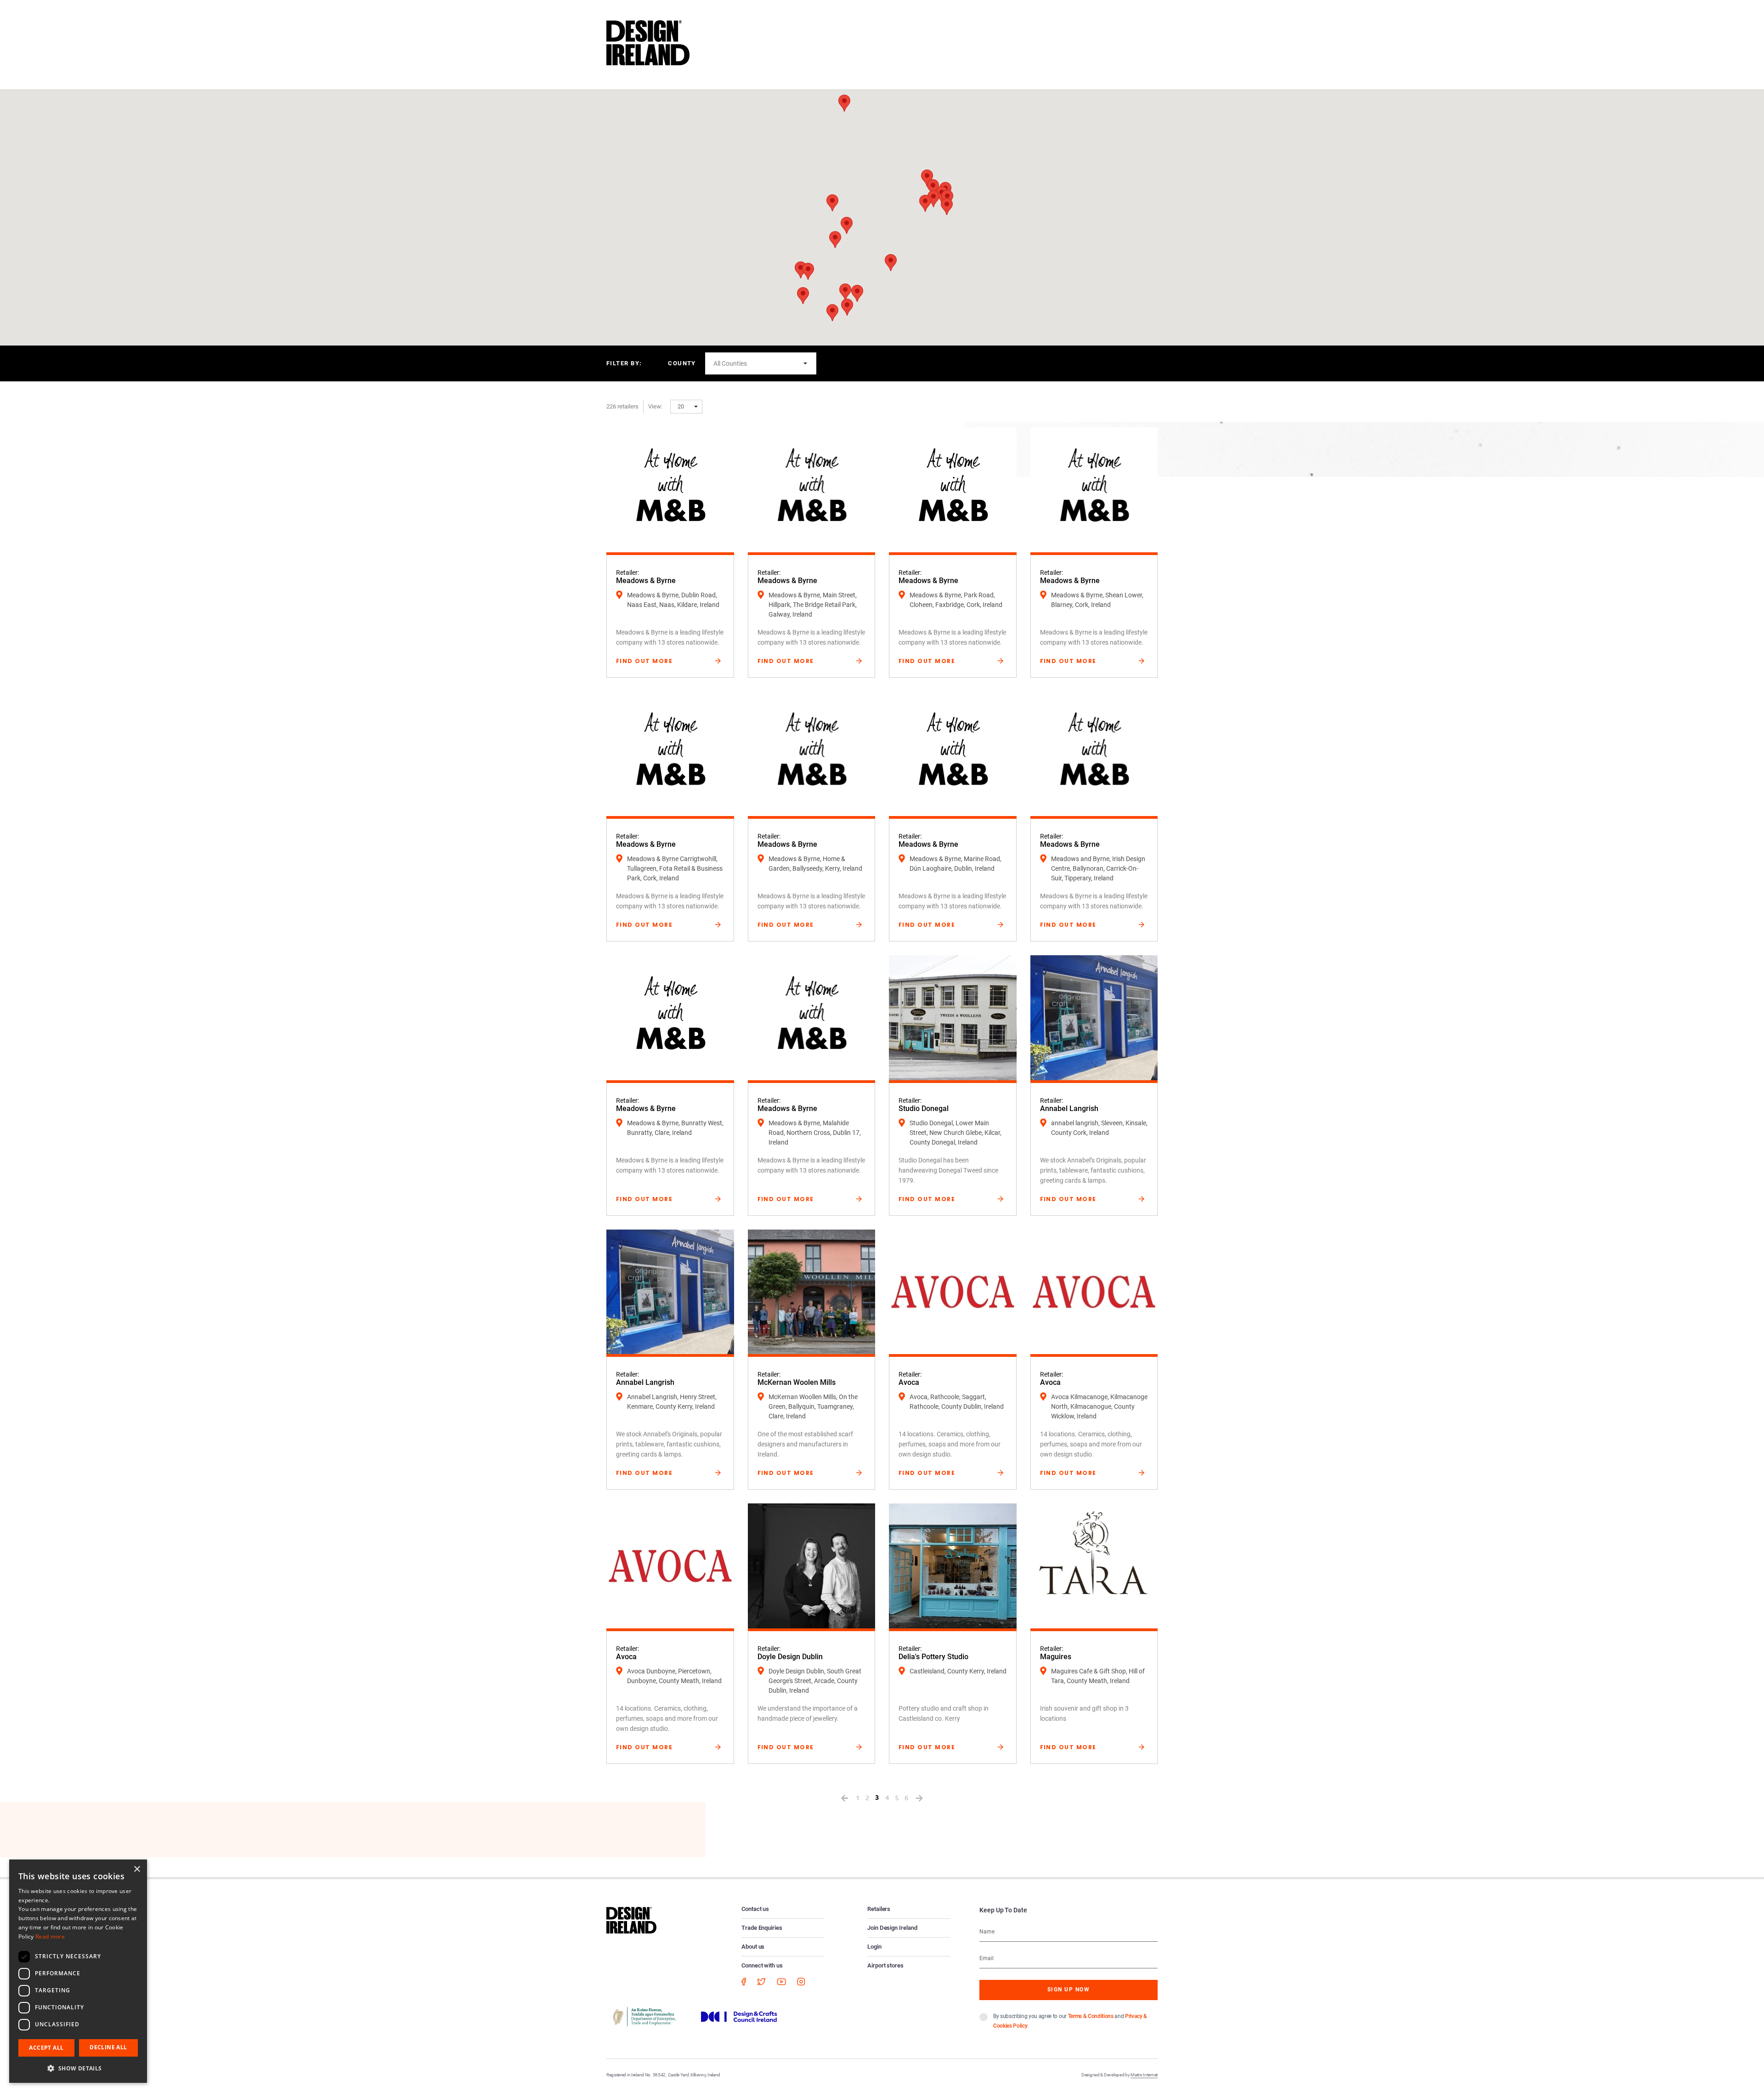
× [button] (137, 1869)
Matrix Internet (1144, 2075)
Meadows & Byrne (646, 581)
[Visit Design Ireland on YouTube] (781, 1981)
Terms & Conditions (1091, 2016)
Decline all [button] (108, 2047)
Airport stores (885, 1965)
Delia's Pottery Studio (933, 1657)
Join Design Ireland (892, 1928)
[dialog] (78, 1971)
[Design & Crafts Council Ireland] (739, 2016)
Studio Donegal (924, 1108)
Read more (50, 1936)
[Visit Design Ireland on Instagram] (801, 1981)
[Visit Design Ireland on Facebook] (744, 1981)
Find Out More (644, 661)
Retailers (879, 1909)
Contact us (755, 1909)
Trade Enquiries (762, 1928)
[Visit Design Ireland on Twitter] (761, 1981)
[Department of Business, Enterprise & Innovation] (645, 2016)
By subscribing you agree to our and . (1070, 2021)
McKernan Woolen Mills (797, 1382)
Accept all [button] (46, 2048)
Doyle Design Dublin (790, 1657)
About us (753, 1947)
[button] (925, 203)
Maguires (1056, 1657)
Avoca (909, 1382)
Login (874, 1947)
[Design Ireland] (648, 42)
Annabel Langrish (1069, 1108)
